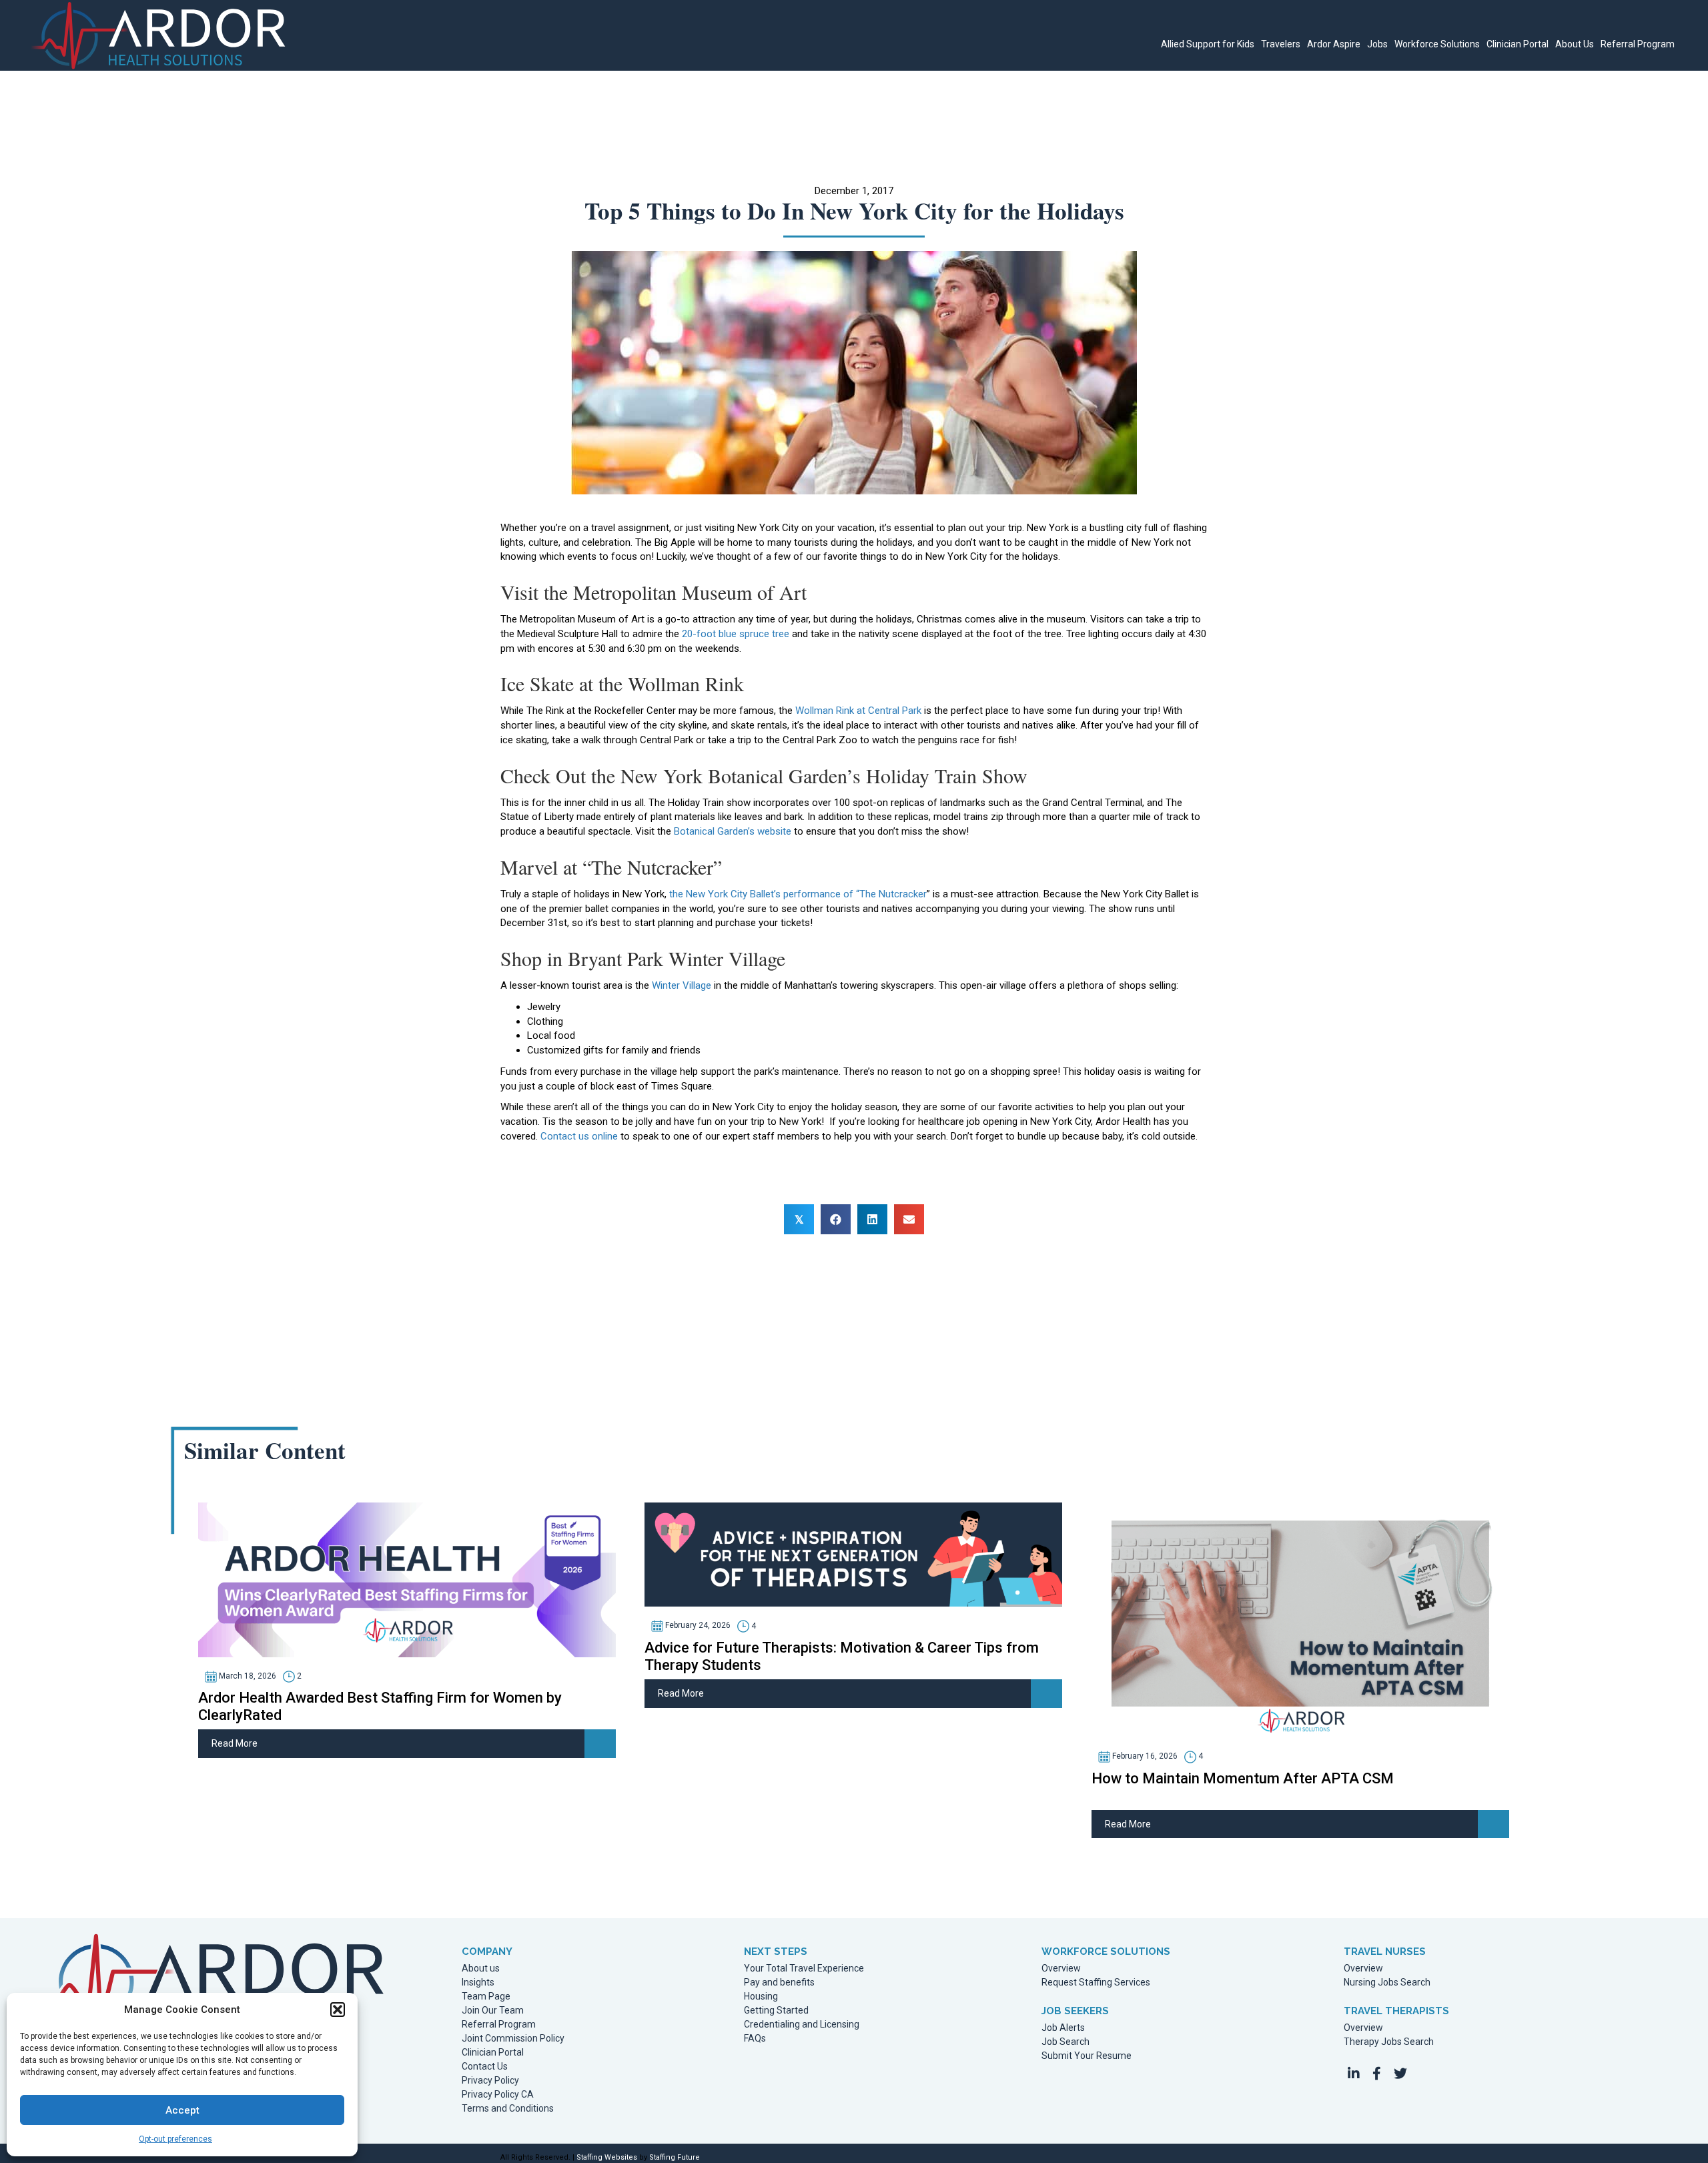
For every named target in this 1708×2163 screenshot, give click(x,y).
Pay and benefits (779, 1983)
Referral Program (499, 2025)
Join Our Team (493, 2011)
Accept (182, 2110)
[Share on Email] (909, 1219)
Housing (761, 1997)
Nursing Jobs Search (1387, 1983)
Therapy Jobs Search (1389, 2042)
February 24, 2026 (697, 1626)
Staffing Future (675, 2157)
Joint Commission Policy (513, 2039)
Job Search (1065, 2042)
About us (481, 1969)
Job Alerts (1063, 2028)
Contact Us (485, 2067)
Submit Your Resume (1087, 2056)
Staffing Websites (607, 2157)
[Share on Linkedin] (872, 1219)
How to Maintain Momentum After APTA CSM (1243, 1778)
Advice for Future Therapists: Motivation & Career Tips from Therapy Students (842, 1656)
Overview (1061, 1969)
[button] (338, 2010)
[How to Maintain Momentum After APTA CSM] (1300, 1619)
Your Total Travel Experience (804, 1969)
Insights (478, 1983)
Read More (235, 1743)
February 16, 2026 (1144, 1756)
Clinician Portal (493, 2053)
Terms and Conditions (508, 2109)
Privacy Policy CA (498, 2095)
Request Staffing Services (1096, 1983)
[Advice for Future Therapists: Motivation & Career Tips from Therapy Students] (853, 1554)
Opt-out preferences (175, 2139)
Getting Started (776, 2011)
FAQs (755, 2039)
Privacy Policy (490, 2081)
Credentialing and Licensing (802, 2025)
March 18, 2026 (247, 1676)
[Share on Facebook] (836, 1219)
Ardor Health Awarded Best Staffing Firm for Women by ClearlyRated (380, 1706)
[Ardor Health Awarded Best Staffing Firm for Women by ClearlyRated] (407, 1579)
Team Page (486, 1997)
